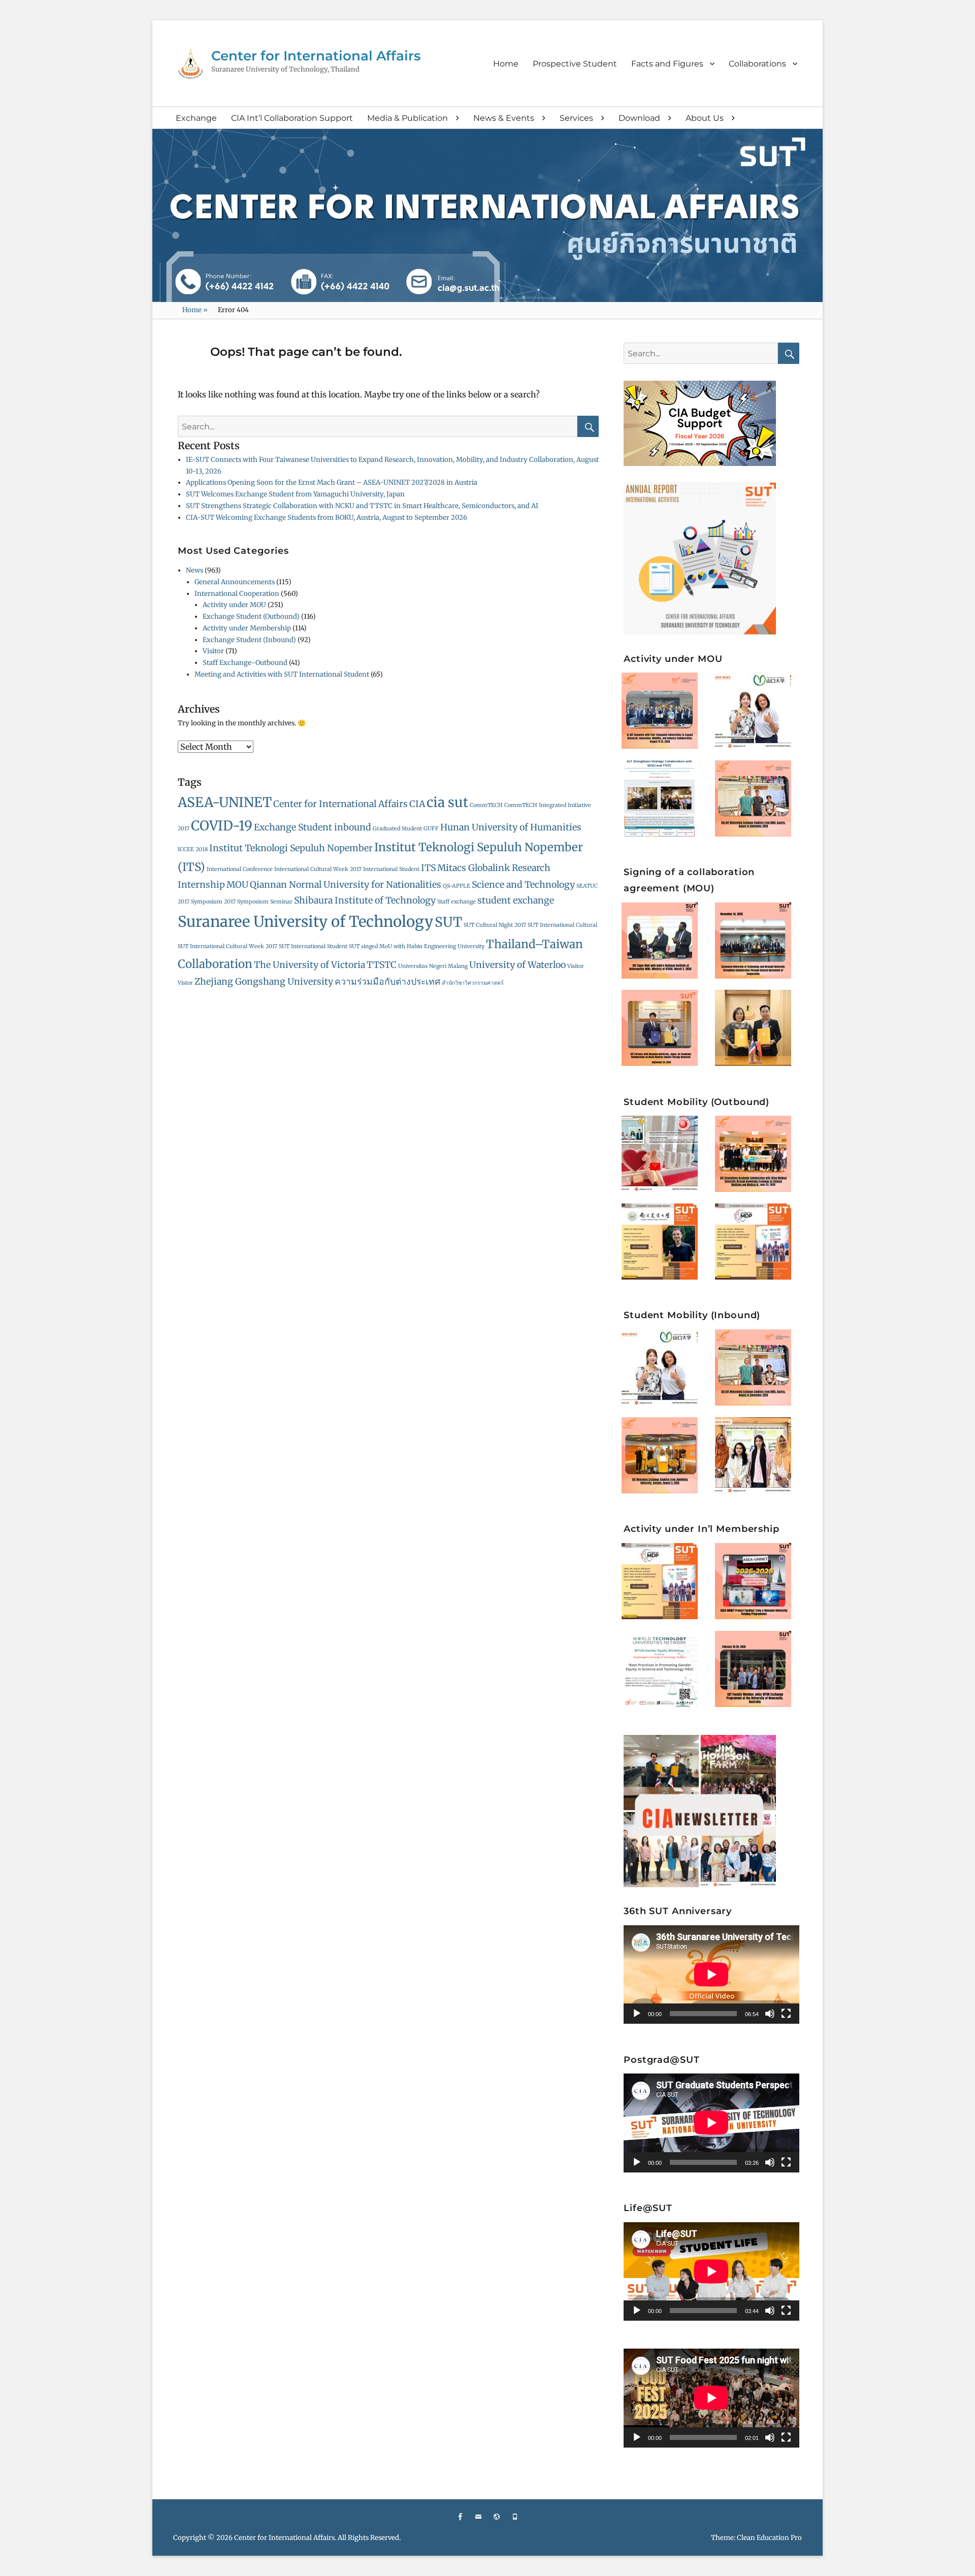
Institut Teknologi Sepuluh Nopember (291, 848)
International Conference (240, 869)
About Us (705, 118)
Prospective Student (575, 64)
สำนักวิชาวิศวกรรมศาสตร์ (473, 983)
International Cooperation (237, 594)
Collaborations (757, 64)
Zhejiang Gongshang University (264, 982)
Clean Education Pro (769, 2538)
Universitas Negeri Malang (433, 966)
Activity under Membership (247, 628)
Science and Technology (523, 885)
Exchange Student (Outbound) (251, 616)
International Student (391, 869)
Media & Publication (408, 118)
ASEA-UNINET (225, 802)
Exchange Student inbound (313, 827)
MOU (237, 885)
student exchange (516, 900)
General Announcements (235, 582)
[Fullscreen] (786, 2014)
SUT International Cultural (562, 925)
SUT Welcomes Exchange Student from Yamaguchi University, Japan (295, 494)
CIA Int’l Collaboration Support (292, 118)
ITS (428, 868)
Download (639, 118)
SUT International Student (313, 946)
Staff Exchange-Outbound (245, 663)
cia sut (447, 802)
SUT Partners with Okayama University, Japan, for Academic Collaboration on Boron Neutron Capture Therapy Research (665, 1021)
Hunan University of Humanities (511, 827)
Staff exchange (457, 902)
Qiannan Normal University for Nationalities (346, 885)
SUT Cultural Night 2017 (495, 925)
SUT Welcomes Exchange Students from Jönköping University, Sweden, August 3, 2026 (664, 1450)
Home (506, 64)
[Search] (588, 426)
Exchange (196, 118)
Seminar (281, 902)
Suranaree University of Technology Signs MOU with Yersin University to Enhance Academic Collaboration (758, 1021)
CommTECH (486, 805)
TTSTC (382, 965)
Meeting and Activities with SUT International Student (282, 674)
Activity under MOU (234, 605)
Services (576, 118)
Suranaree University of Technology (305, 922)
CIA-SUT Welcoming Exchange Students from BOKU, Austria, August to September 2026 (327, 517)
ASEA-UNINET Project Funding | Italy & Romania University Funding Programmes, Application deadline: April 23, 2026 (758, 1574)
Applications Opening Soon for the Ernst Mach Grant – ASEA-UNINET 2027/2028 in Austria (332, 482)
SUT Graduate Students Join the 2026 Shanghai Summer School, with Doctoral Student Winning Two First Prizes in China (664, 1146)
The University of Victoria (310, 965)
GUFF (431, 829)
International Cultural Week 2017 (318, 869)
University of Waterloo (517, 965)
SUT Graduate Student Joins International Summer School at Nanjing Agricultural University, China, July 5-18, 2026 (665, 1234)
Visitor (213, 651)
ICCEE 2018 (193, 849)
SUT (448, 922)
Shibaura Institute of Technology (365, 900)
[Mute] (770, 2014)
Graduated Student (397, 829)
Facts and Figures (667, 64)
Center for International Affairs (316, 56)
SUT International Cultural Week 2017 (227, 946)
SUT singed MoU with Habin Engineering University (417, 946)
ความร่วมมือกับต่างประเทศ (387, 982)
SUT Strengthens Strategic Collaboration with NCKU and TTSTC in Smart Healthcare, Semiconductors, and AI (362, 506)
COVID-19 (222, 826)
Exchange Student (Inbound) (249, 640)
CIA (417, 804)
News (194, 570)
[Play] (637, 2014)
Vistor (185, 983)
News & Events (504, 118)
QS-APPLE (457, 886)
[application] (711, 1975)
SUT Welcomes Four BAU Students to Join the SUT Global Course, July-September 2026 (758, 1450)
